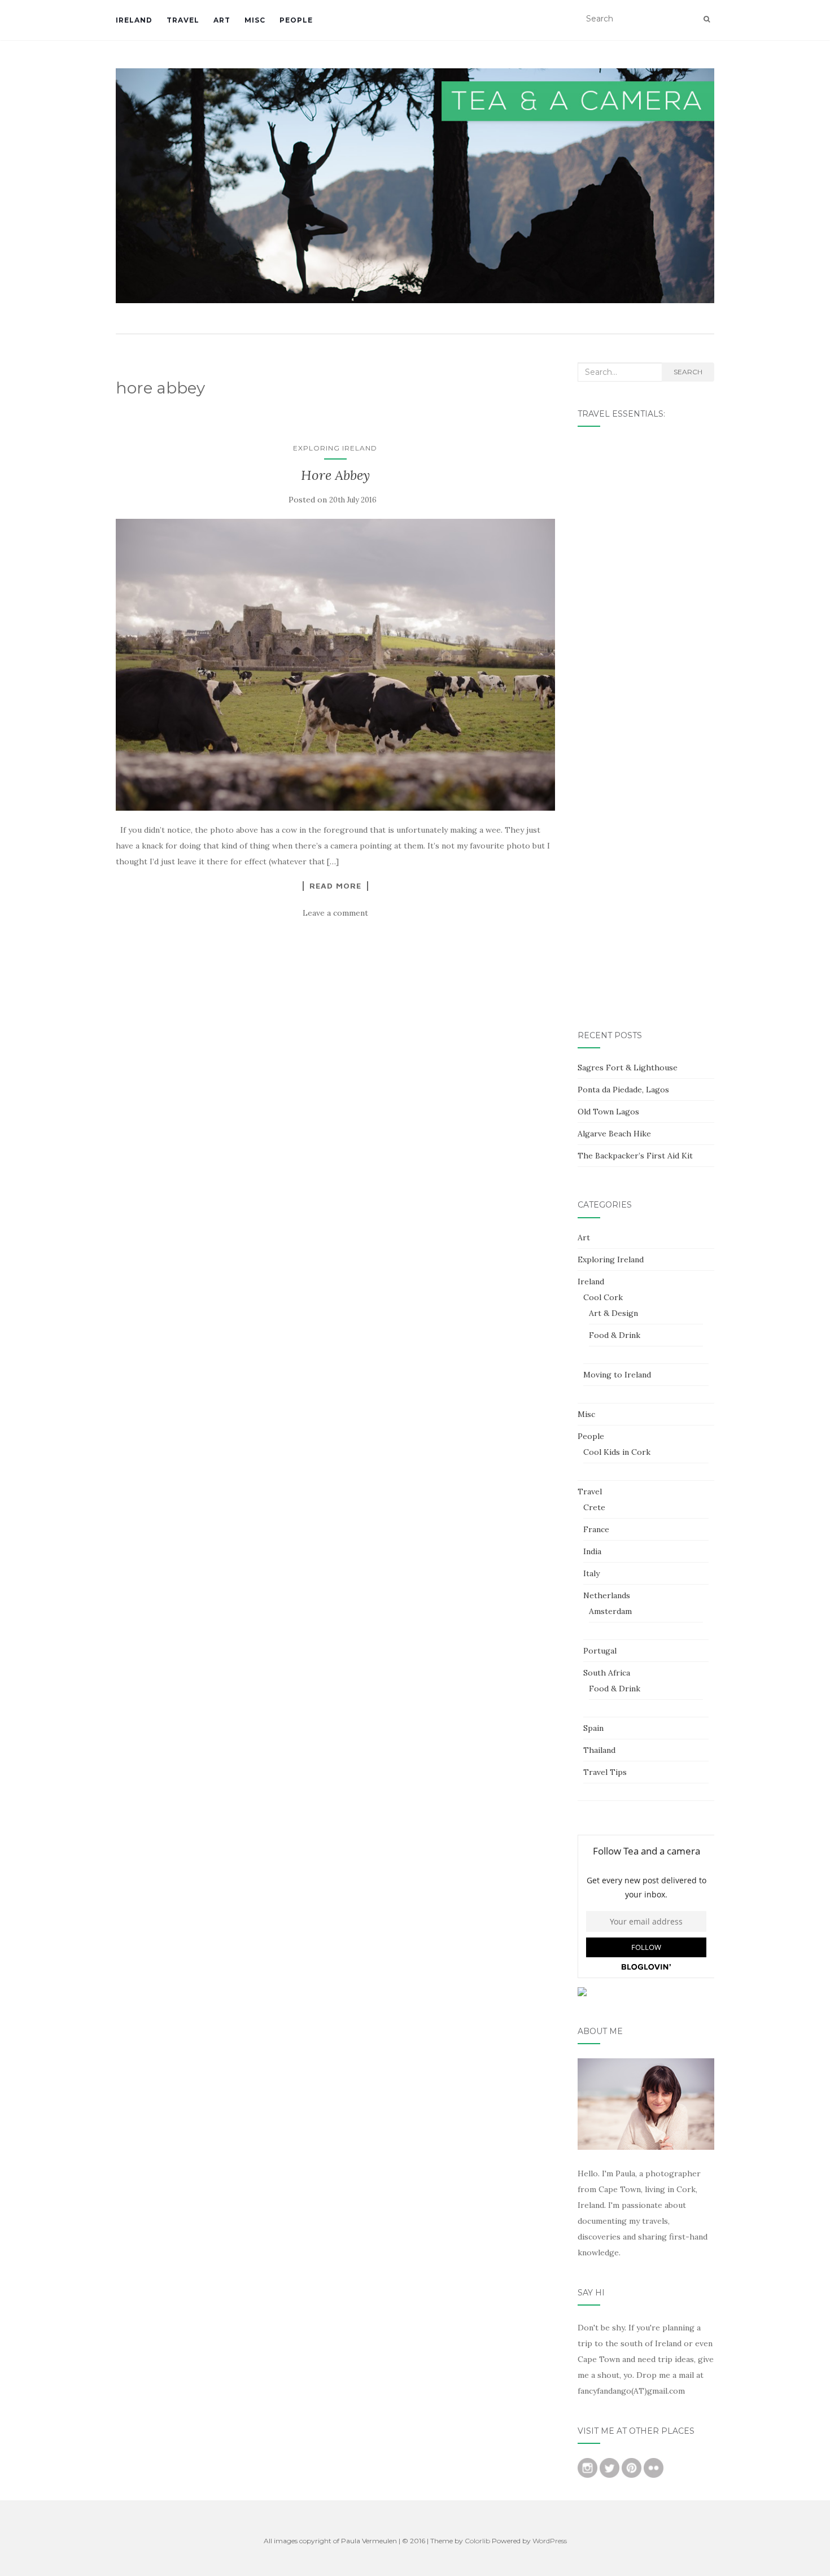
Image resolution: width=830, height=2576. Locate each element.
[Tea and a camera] (415, 186)
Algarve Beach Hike (614, 1134)
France (596, 1529)
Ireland (134, 20)
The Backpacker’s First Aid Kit (635, 1156)
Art (222, 20)
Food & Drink (615, 1335)
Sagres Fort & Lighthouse (628, 1068)
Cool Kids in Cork (617, 1452)
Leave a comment (335, 913)
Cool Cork (603, 1297)
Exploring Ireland (335, 448)
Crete (594, 1507)
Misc (255, 20)
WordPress (550, 2541)
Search (688, 372)
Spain (593, 1728)
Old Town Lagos (608, 1112)
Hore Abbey (335, 475)
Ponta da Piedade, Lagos (623, 1090)
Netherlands (607, 1595)
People (296, 20)
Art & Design (613, 1313)
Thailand (599, 1750)
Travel (183, 20)
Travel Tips (605, 1772)
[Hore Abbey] (335, 665)
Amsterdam (610, 1611)
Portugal (600, 1651)
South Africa (607, 1673)
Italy (591, 1573)
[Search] (707, 19)
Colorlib (477, 2541)
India (592, 1551)
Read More (335, 886)
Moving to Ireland (617, 1375)
